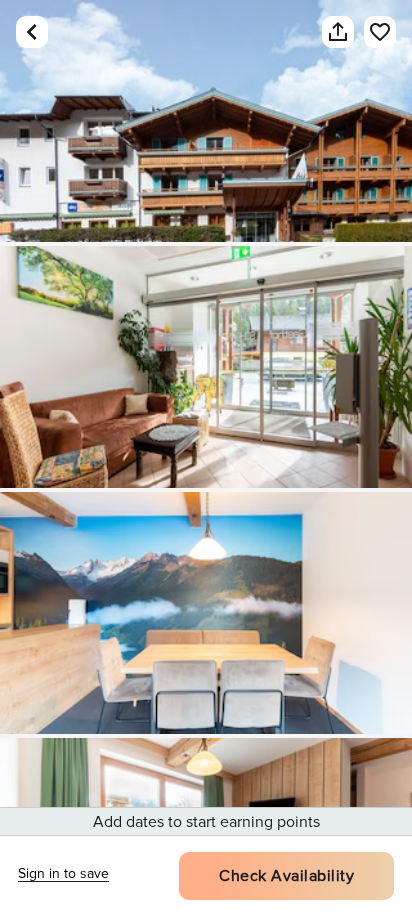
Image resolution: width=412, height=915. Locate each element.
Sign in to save (63, 873)
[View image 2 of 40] (206, 367)
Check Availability (286, 876)
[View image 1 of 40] (206, 121)
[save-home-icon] (370, 32)
